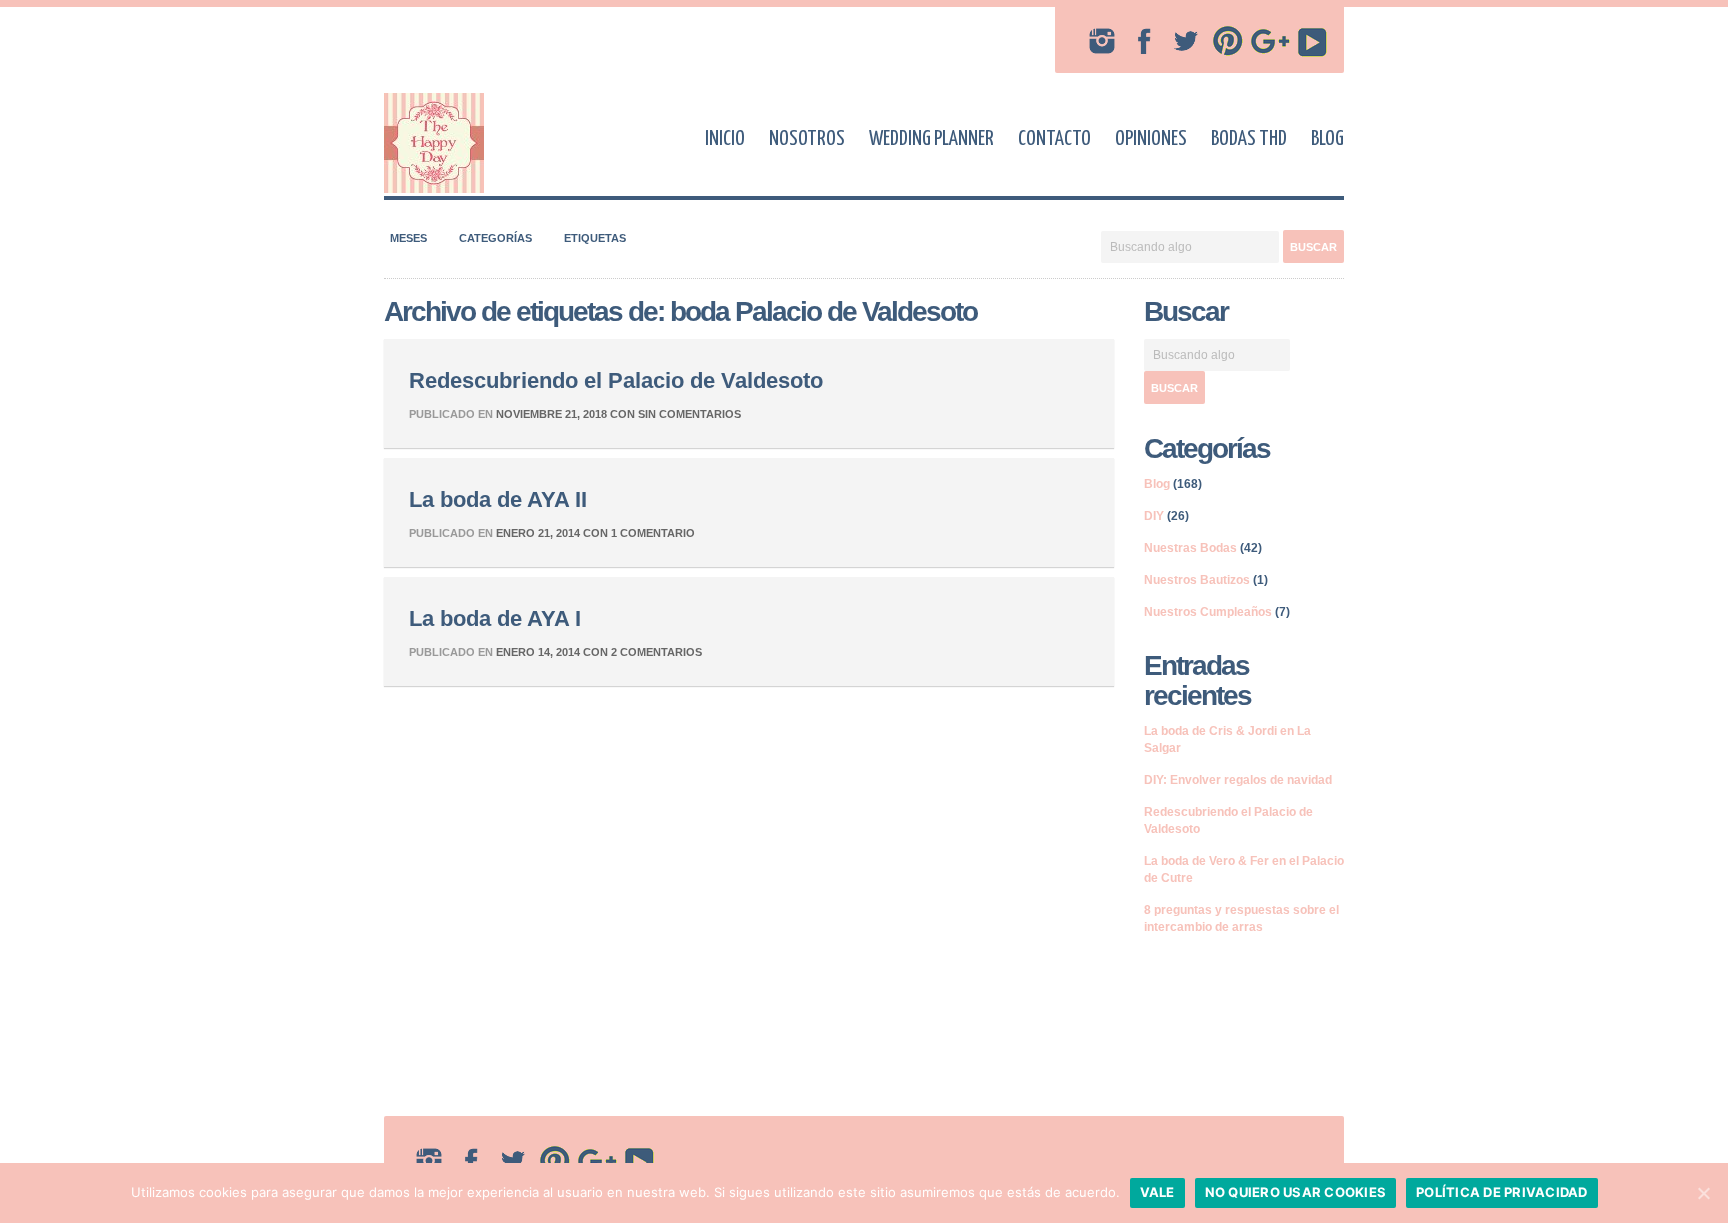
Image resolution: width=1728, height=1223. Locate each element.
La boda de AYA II (498, 499)
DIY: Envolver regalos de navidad (1238, 780)
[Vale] (1703, 1193)
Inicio (725, 139)
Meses (408, 238)
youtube (1312, 41)
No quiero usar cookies (1296, 1192)
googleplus (1270, 41)
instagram (1102, 41)
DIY (1154, 516)
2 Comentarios (656, 652)
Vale (1157, 1192)
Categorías (495, 238)
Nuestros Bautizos (1197, 580)
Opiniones (1151, 139)
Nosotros (807, 139)
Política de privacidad (1502, 1192)
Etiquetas (595, 238)
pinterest (1228, 41)
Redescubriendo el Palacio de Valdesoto (616, 380)
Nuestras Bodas (1190, 548)
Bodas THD (1249, 139)
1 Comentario (653, 533)
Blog (1327, 139)
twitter (1186, 41)
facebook (1144, 41)
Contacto (1054, 139)
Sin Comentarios (689, 414)
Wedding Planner (931, 139)
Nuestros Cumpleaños (1208, 612)
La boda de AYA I (495, 618)
